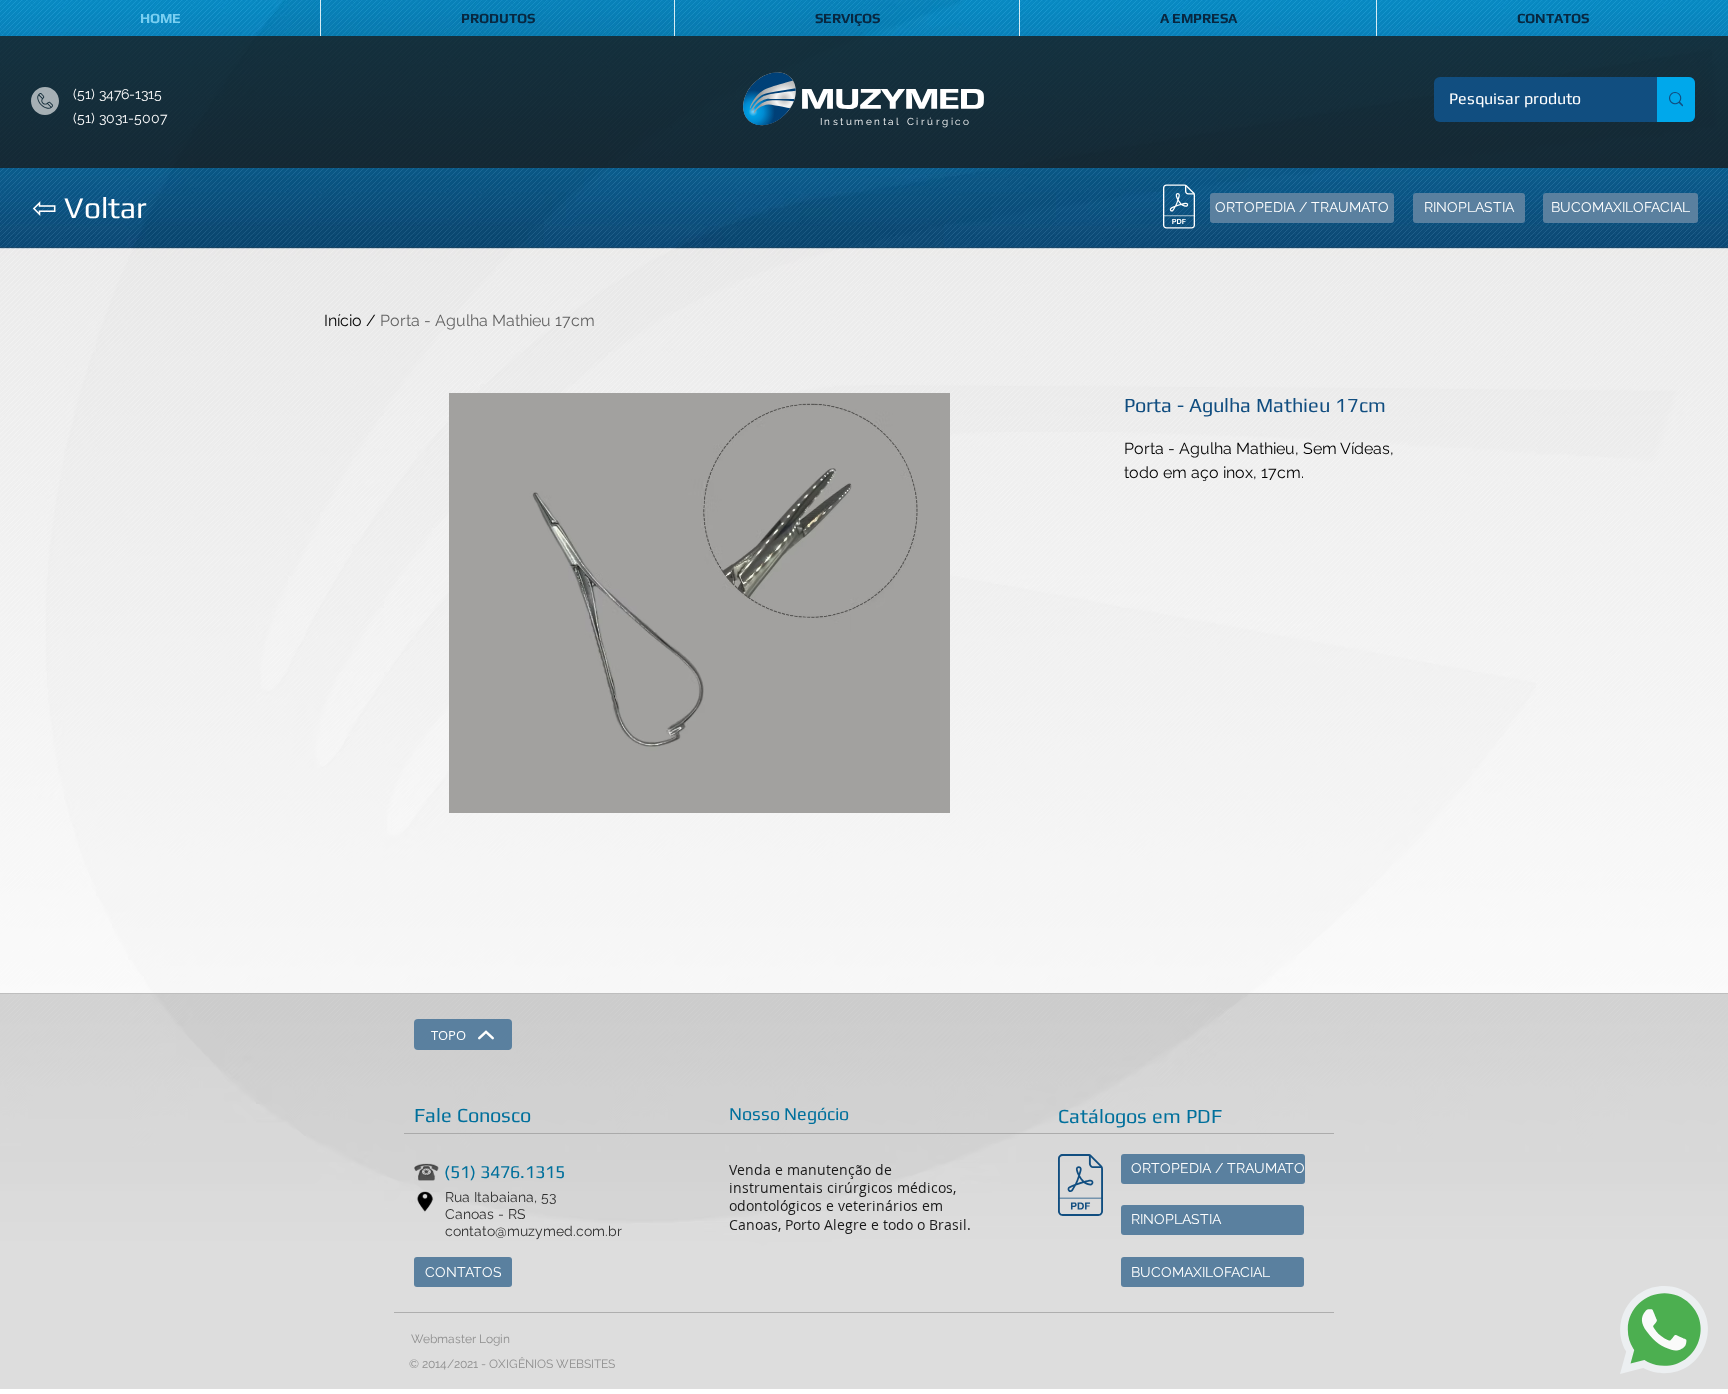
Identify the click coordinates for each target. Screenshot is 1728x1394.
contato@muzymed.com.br (533, 1231)
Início (343, 320)
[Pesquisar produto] (1676, 99)
